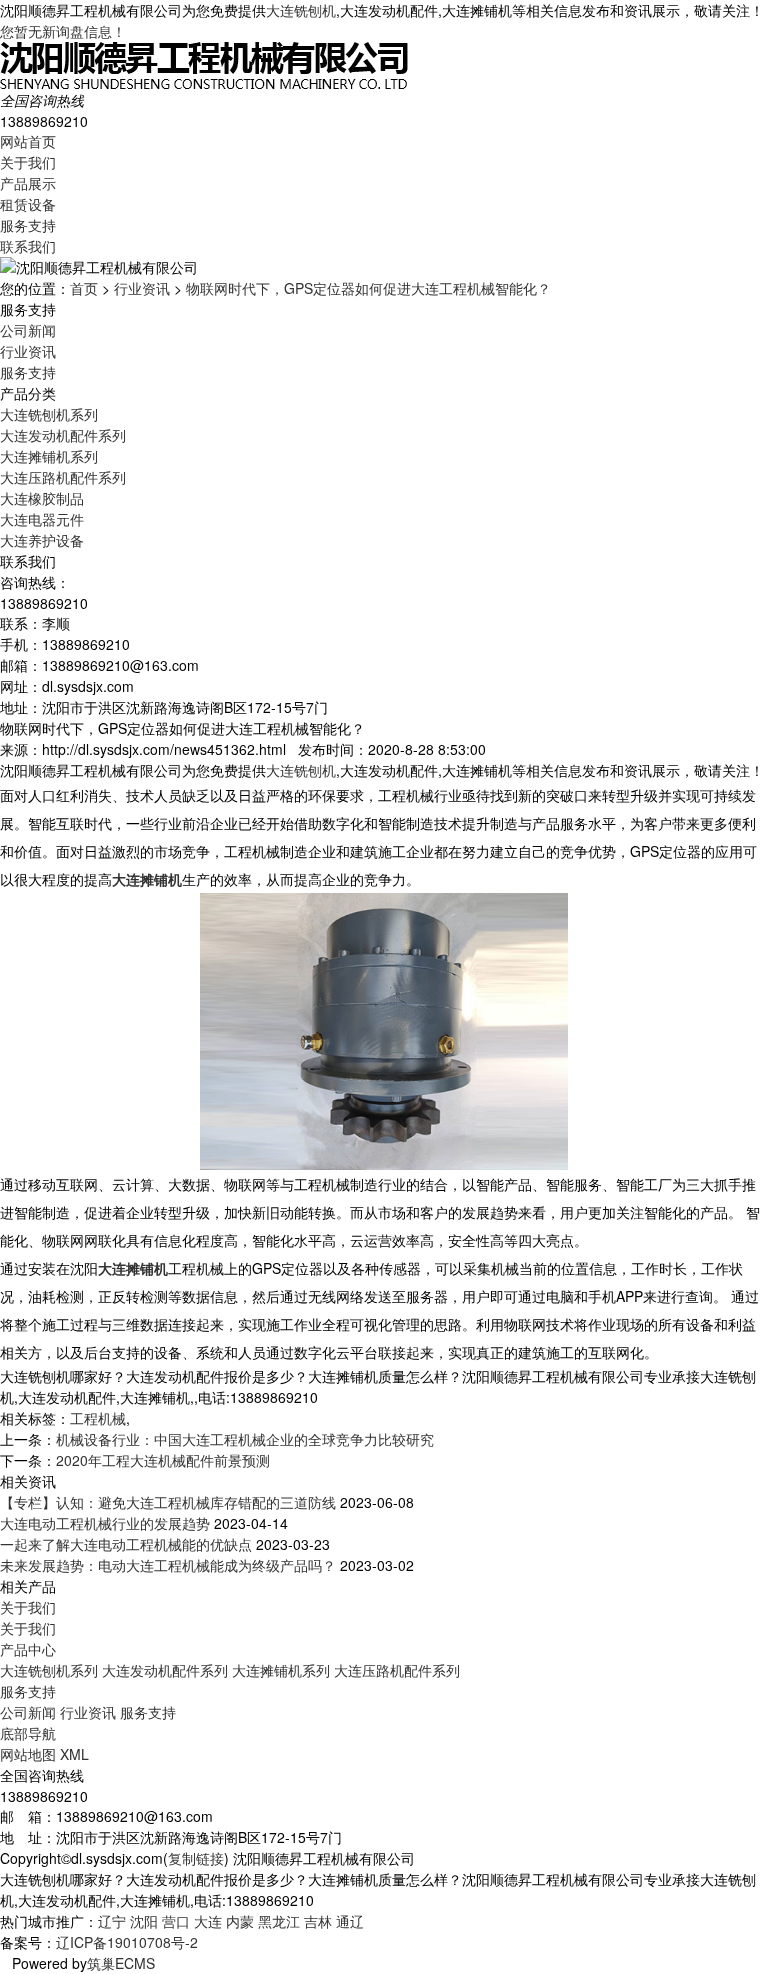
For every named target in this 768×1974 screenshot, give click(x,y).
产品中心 (28, 1649)
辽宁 (112, 1921)
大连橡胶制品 (42, 498)
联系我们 (28, 246)
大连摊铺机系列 (49, 456)
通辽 (350, 1921)
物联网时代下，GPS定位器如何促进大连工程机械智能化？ (368, 288)
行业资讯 (142, 288)
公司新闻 (28, 330)
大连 (208, 1921)
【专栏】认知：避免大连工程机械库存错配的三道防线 (168, 1502)
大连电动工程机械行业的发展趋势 (105, 1523)
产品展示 (28, 183)
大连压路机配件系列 (63, 477)
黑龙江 (279, 1921)
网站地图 (28, 1754)
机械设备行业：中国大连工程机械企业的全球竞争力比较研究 (245, 1439)
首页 (84, 288)
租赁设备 (28, 204)
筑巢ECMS (121, 1963)
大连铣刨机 (301, 10)
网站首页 (28, 141)
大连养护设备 (42, 540)
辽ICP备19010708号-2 (127, 1942)
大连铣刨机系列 (49, 414)
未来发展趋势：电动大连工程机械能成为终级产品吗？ (168, 1565)
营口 (176, 1921)
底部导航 (28, 1733)
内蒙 (240, 1921)
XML (74, 1754)
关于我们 (28, 162)
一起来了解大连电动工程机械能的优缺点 (126, 1544)
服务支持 (28, 225)
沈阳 (144, 1921)
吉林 (318, 1921)
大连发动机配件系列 (63, 435)
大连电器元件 (42, 519)
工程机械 (98, 1418)
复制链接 (196, 1858)
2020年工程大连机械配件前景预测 (163, 1460)
